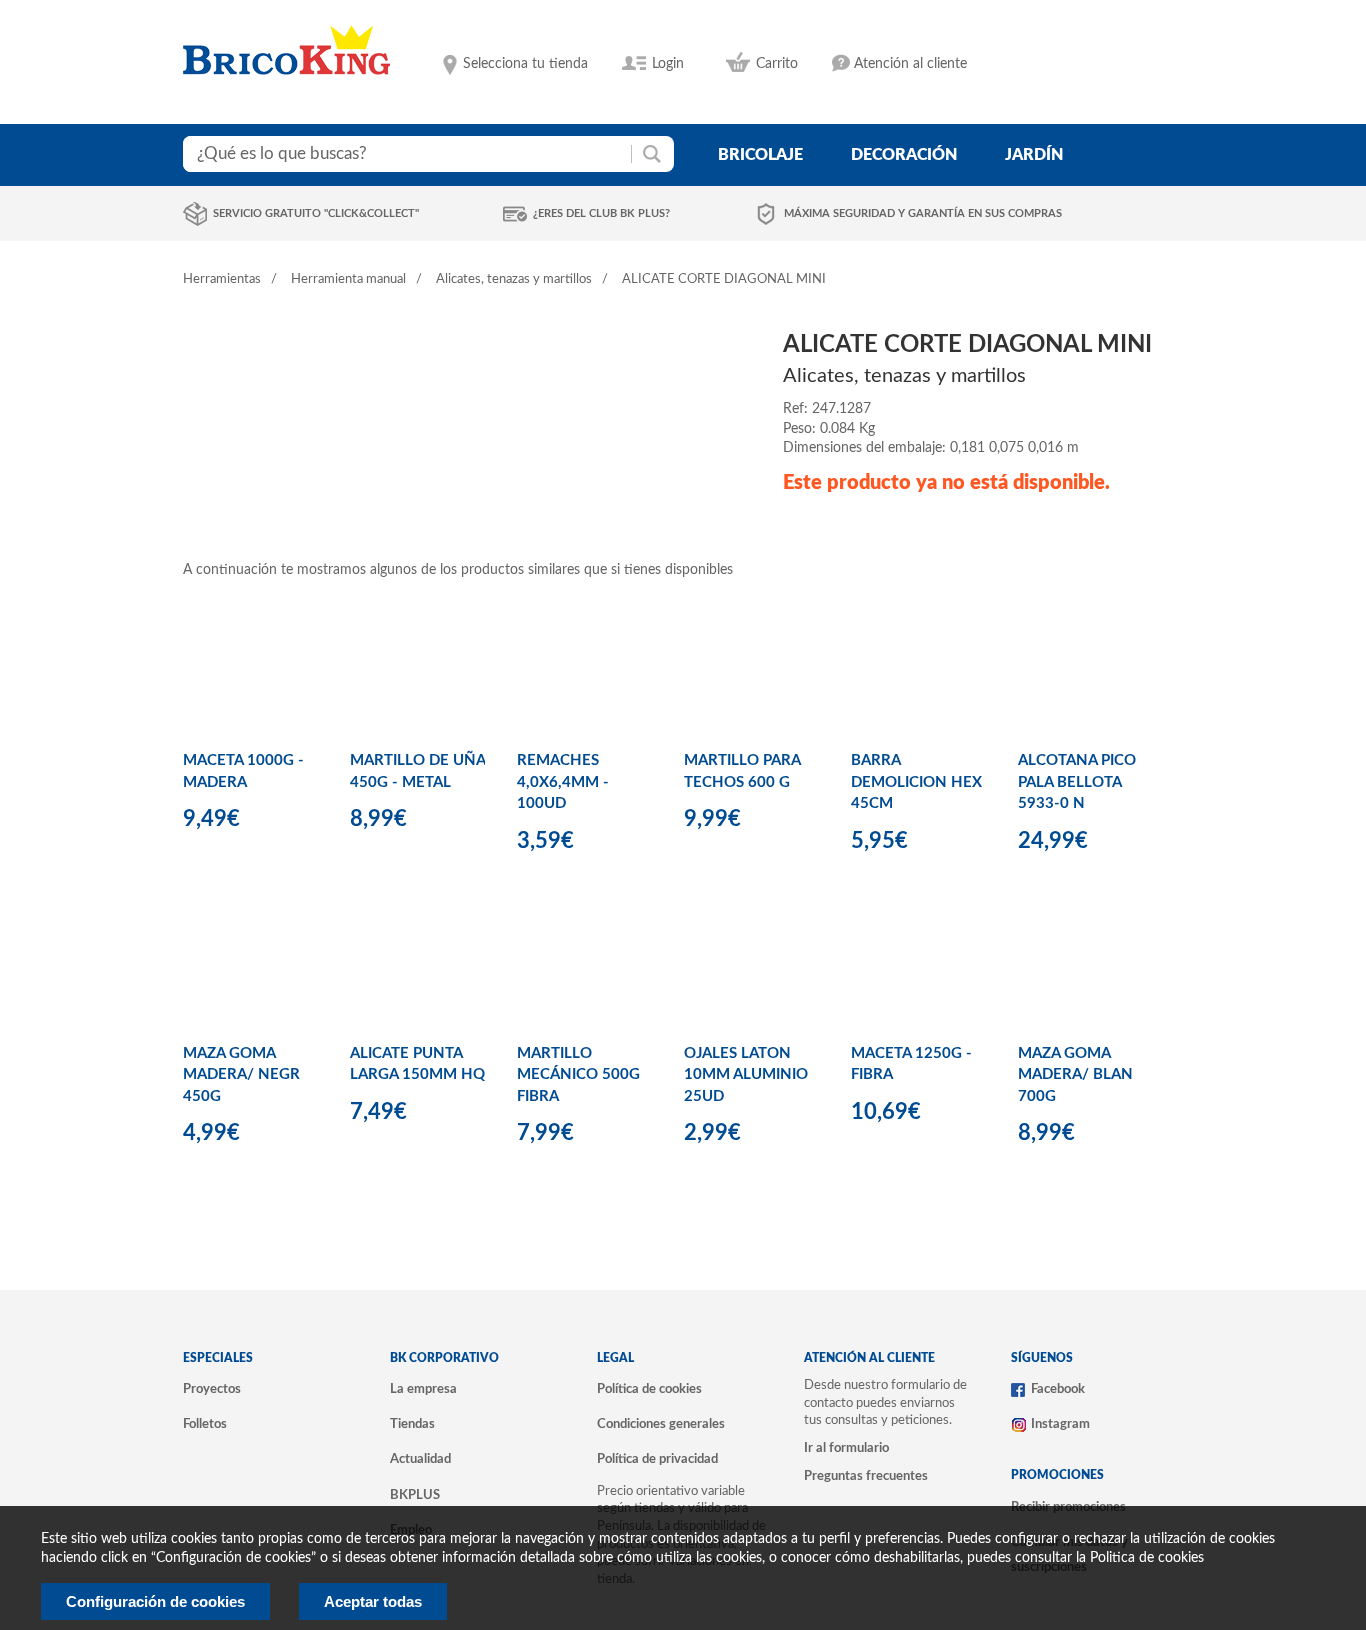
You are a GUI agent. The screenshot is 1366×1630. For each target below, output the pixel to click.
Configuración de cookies (155, 1601)
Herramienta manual (348, 279)
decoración (904, 155)
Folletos (205, 1424)
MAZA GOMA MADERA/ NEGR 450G (241, 1075)
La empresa (423, 1389)
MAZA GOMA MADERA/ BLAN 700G (1075, 1075)
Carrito (777, 64)
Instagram (1060, 1424)
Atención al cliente (910, 64)
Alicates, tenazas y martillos (514, 279)
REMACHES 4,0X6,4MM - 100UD (563, 782)
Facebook (1058, 1389)
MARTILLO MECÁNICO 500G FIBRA (578, 1075)
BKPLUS (415, 1495)
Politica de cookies (1147, 1558)
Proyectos (212, 1389)
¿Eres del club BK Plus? (601, 213)
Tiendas (412, 1424)
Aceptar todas (373, 1601)
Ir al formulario (846, 1448)
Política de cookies (649, 1389)
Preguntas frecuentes (866, 1476)
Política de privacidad (657, 1459)
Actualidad (420, 1459)
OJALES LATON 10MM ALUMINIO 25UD (746, 1075)
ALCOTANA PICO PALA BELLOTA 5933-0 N (1077, 782)
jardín (1034, 155)
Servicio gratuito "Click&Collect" (316, 213)
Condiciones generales (661, 1424)
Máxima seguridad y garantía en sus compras (923, 213)
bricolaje (760, 155)
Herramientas (222, 279)
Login (668, 64)
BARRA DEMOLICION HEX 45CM (916, 782)
